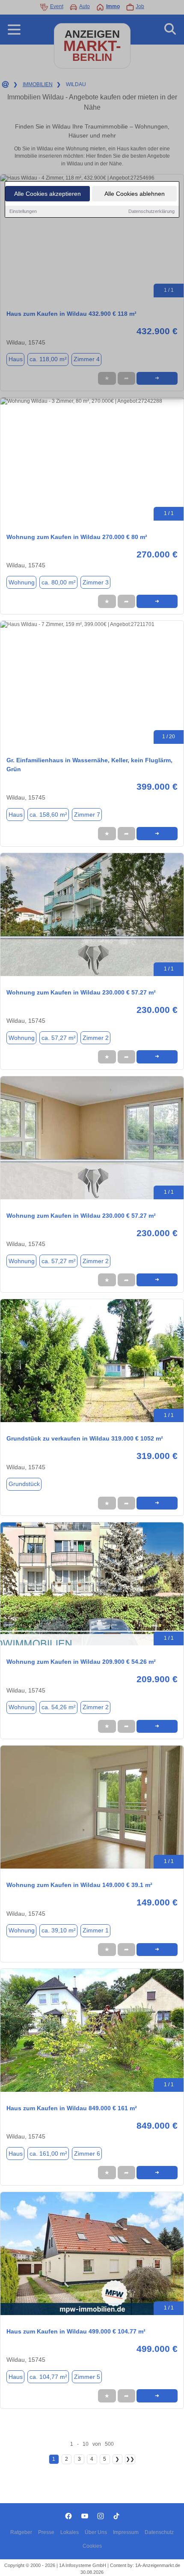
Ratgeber (21, 2532)
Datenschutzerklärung (151, 211)
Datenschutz (159, 2532)
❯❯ (130, 2459)
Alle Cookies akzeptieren (47, 194)
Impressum (126, 2532)
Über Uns (96, 2532)
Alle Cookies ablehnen (135, 194)
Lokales (70, 2532)
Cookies (92, 2546)
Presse (46, 2532)
